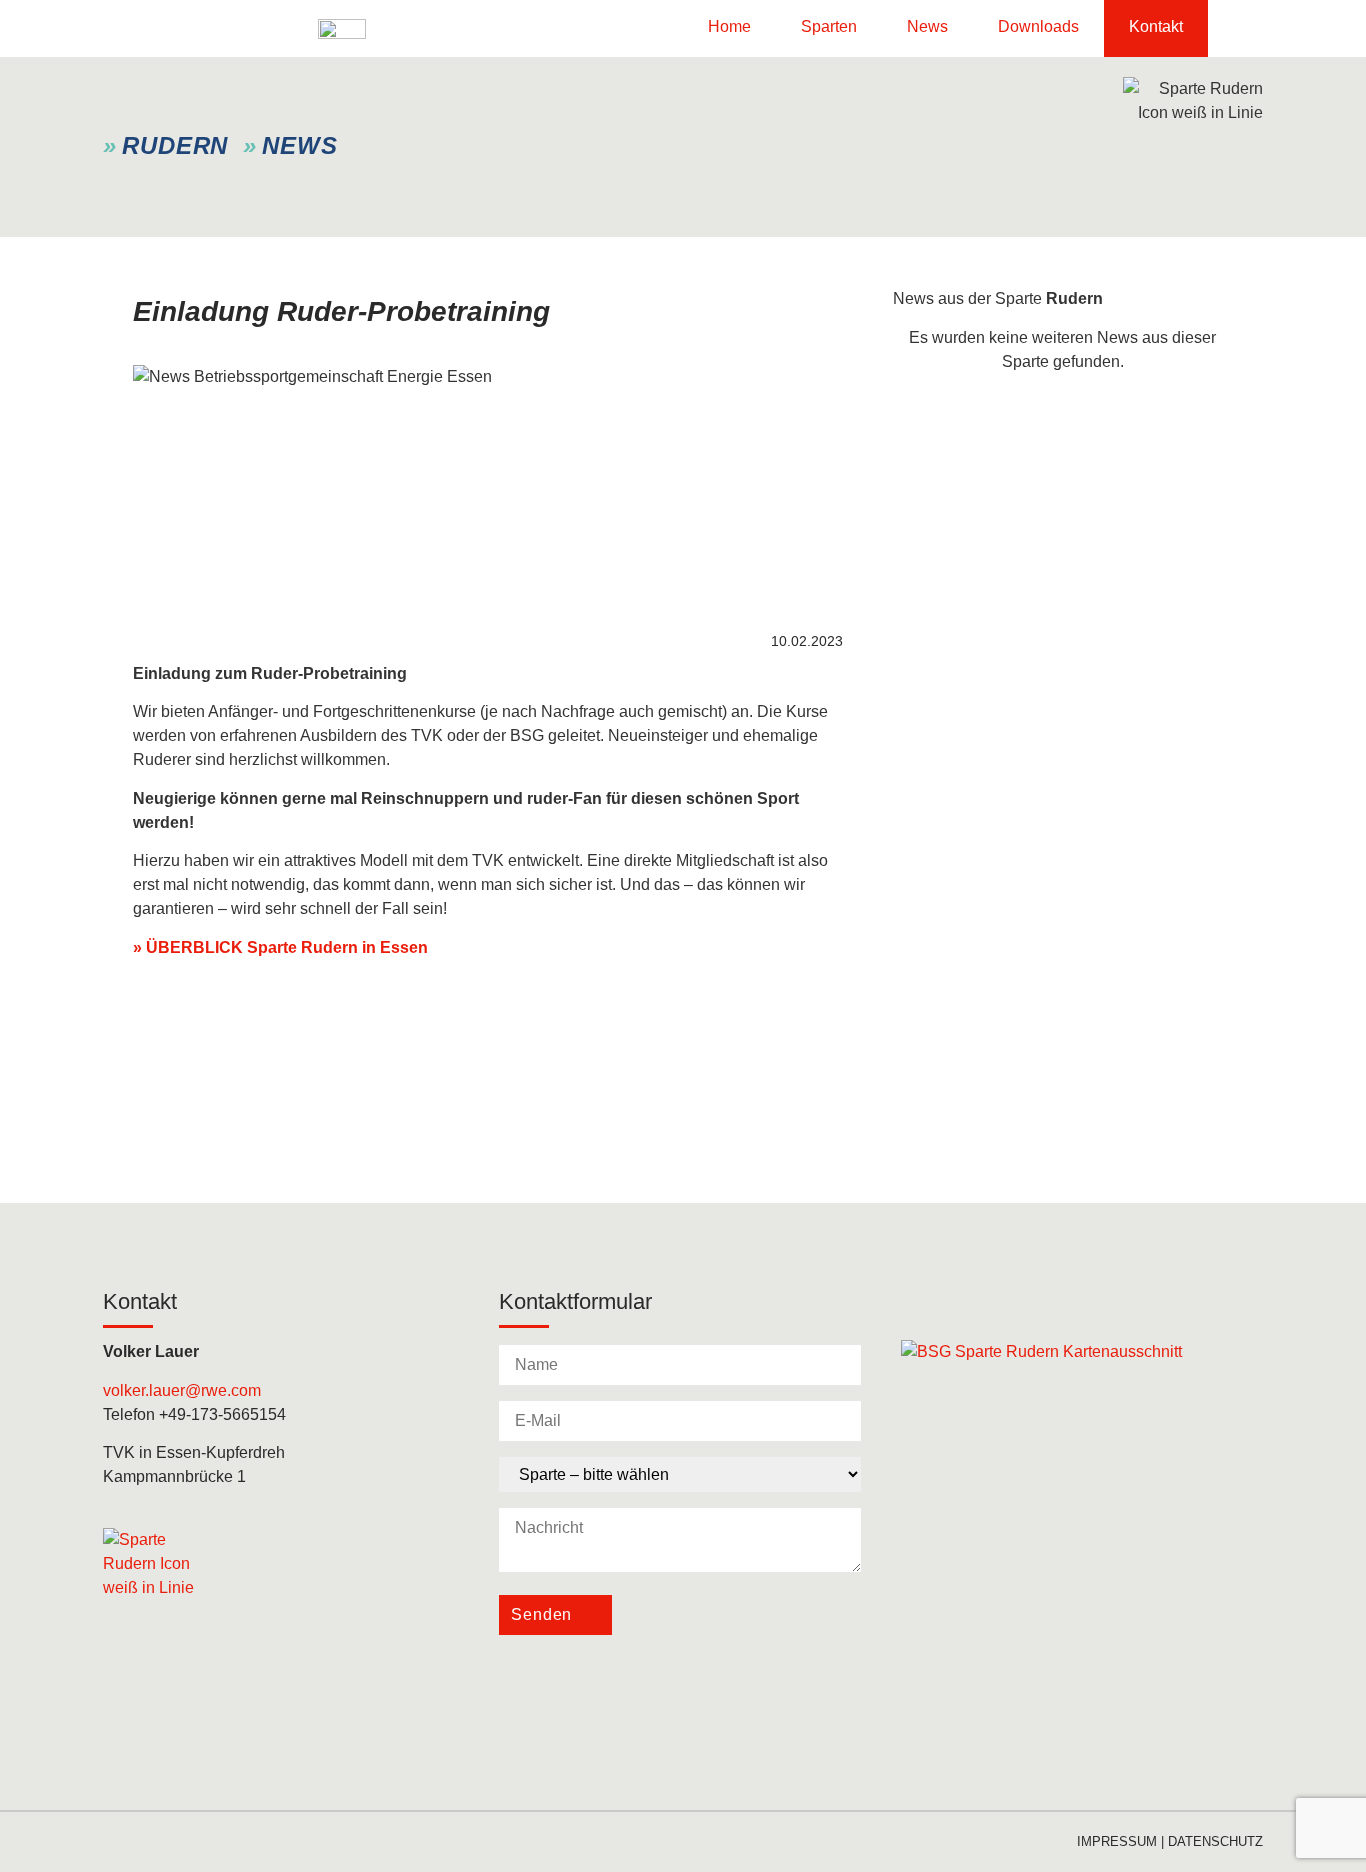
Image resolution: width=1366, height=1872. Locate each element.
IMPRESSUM (1117, 1841)
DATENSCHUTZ (1215, 1841)
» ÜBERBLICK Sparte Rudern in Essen (280, 947)
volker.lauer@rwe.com (182, 1390)
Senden (541, 1614)
